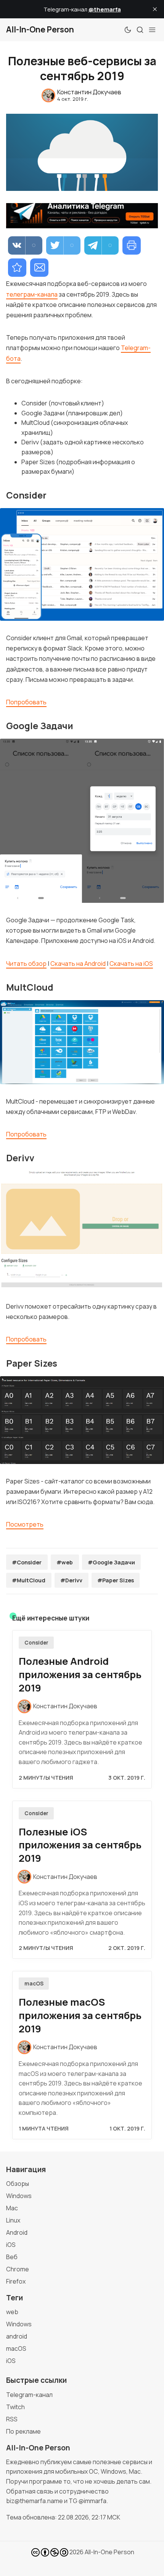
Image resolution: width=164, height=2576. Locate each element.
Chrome (18, 2269)
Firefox (16, 2281)
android (17, 2336)
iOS (11, 2245)
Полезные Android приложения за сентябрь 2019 (80, 1675)
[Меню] (152, 30)
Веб (12, 2257)
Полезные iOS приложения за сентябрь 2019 (80, 1845)
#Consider (27, 1562)
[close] (155, 9)
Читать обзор (26, 964)
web (12, 2312)
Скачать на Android (78, 964)
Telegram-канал (29, 2395)
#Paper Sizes (116, 1580)
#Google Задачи (111, 1562)
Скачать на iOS (131, 964)
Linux (13, 2220)
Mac (12, 2208)
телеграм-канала (32, 294)
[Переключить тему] (128, 30)
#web (65, 1562)
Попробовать (26, 702)
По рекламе (23, 2431)
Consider (36, 1643)
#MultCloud (29, 1580)
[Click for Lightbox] (82, 564)
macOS (34, 1984)
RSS (12, 2419)
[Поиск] (140, 30)
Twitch (15, 2407)
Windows (19, 2196)
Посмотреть (25, 1524)
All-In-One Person (109, 2552)
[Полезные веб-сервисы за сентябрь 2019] (17, 268)
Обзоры (18, 2184)
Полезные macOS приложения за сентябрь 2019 (80, 2015)
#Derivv (71, 1580)
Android (17, 2232)
